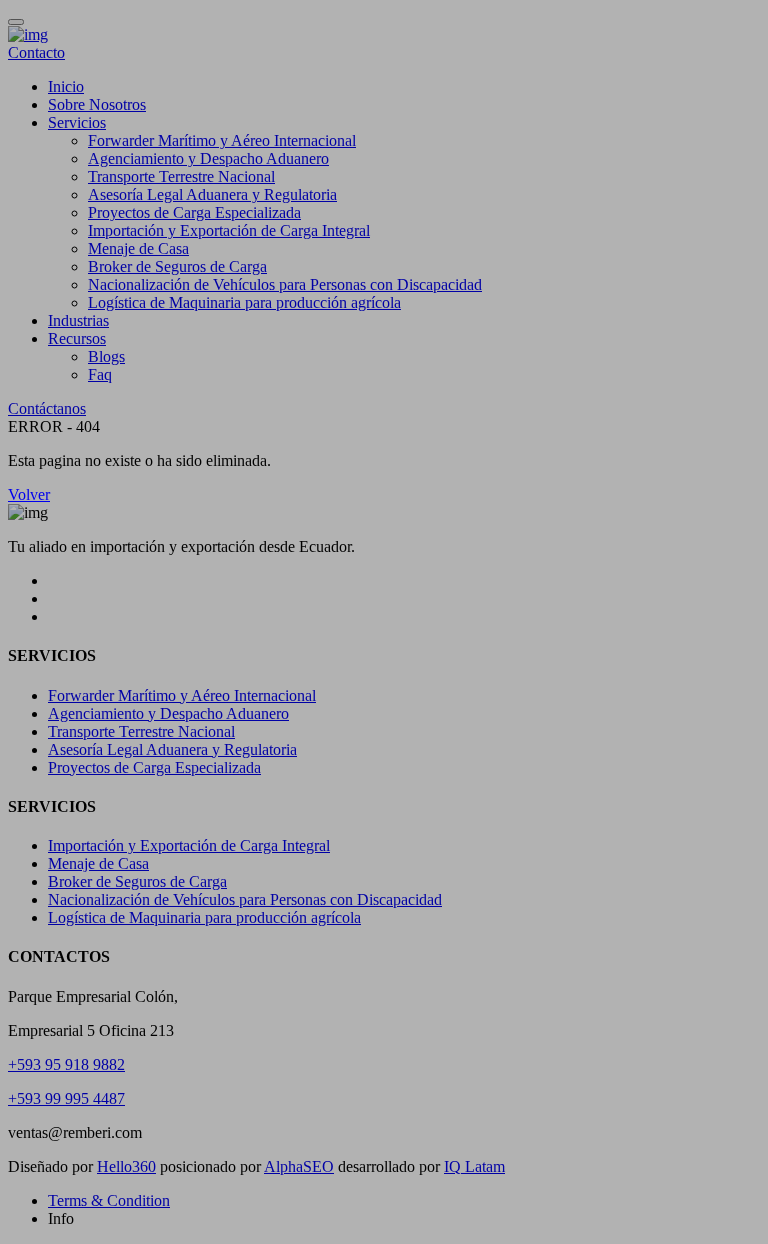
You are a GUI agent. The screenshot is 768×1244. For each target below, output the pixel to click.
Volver (29, 494)
